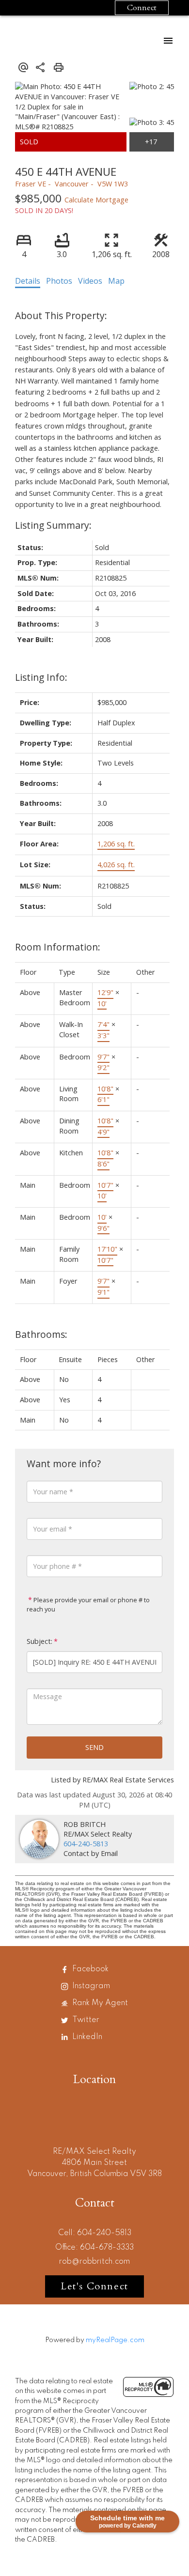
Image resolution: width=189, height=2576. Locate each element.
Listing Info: (41, 677)
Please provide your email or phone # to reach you (88, 1605)
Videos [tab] (90, 281)
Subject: (39, 1641)
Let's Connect (94, 2286)
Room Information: (58, 947)
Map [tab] (116, 281)
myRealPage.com (115, 2340)
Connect (142, 8)
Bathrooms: (41, 1334)
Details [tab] (28, 281)
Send (94, 1747)
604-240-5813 (86, 1844)
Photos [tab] (59, 281)
